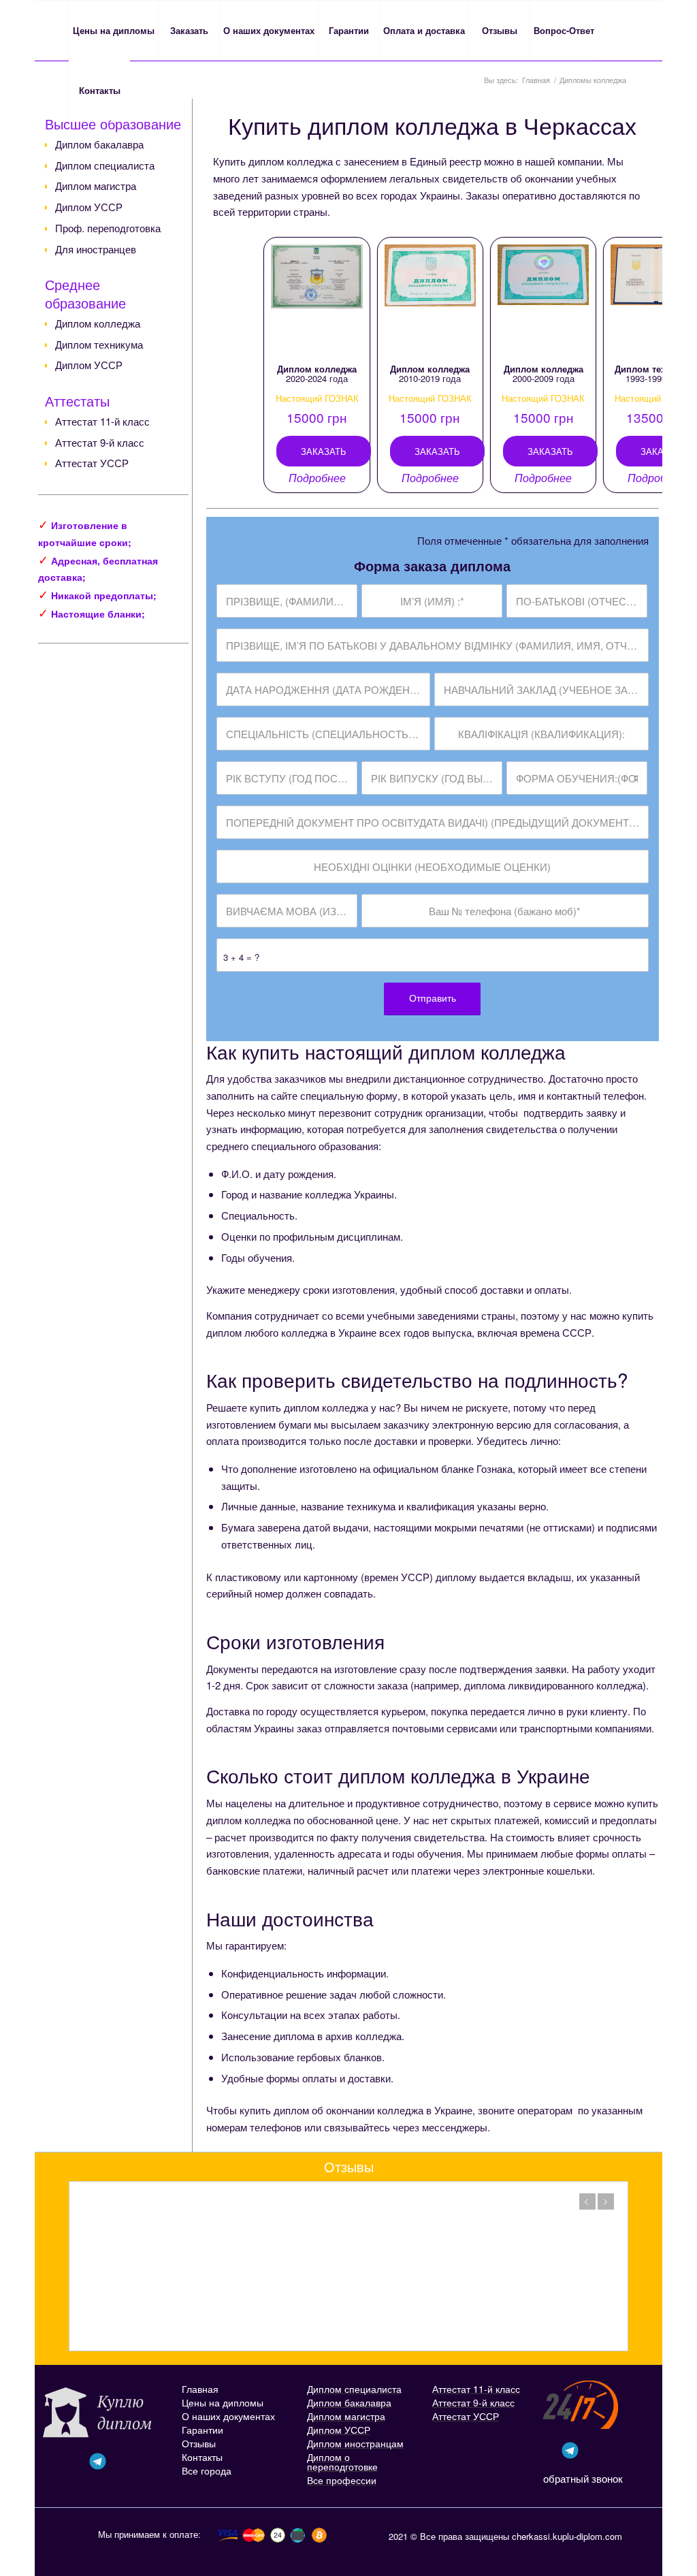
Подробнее (317, 478)
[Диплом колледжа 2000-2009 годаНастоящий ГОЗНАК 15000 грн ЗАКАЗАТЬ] (543, 299)
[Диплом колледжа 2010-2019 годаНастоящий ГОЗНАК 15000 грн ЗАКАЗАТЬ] (430, 299)
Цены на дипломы (223, 2402)
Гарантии (202, 2430)
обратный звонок (583, 2478)
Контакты (202, 2457)
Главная (200, 2389)
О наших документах (228, 2416)
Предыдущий (587, 2201)
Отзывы (199, 2443)
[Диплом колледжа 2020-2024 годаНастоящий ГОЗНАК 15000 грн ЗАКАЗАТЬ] (317, 299)
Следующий (606, 2201)
